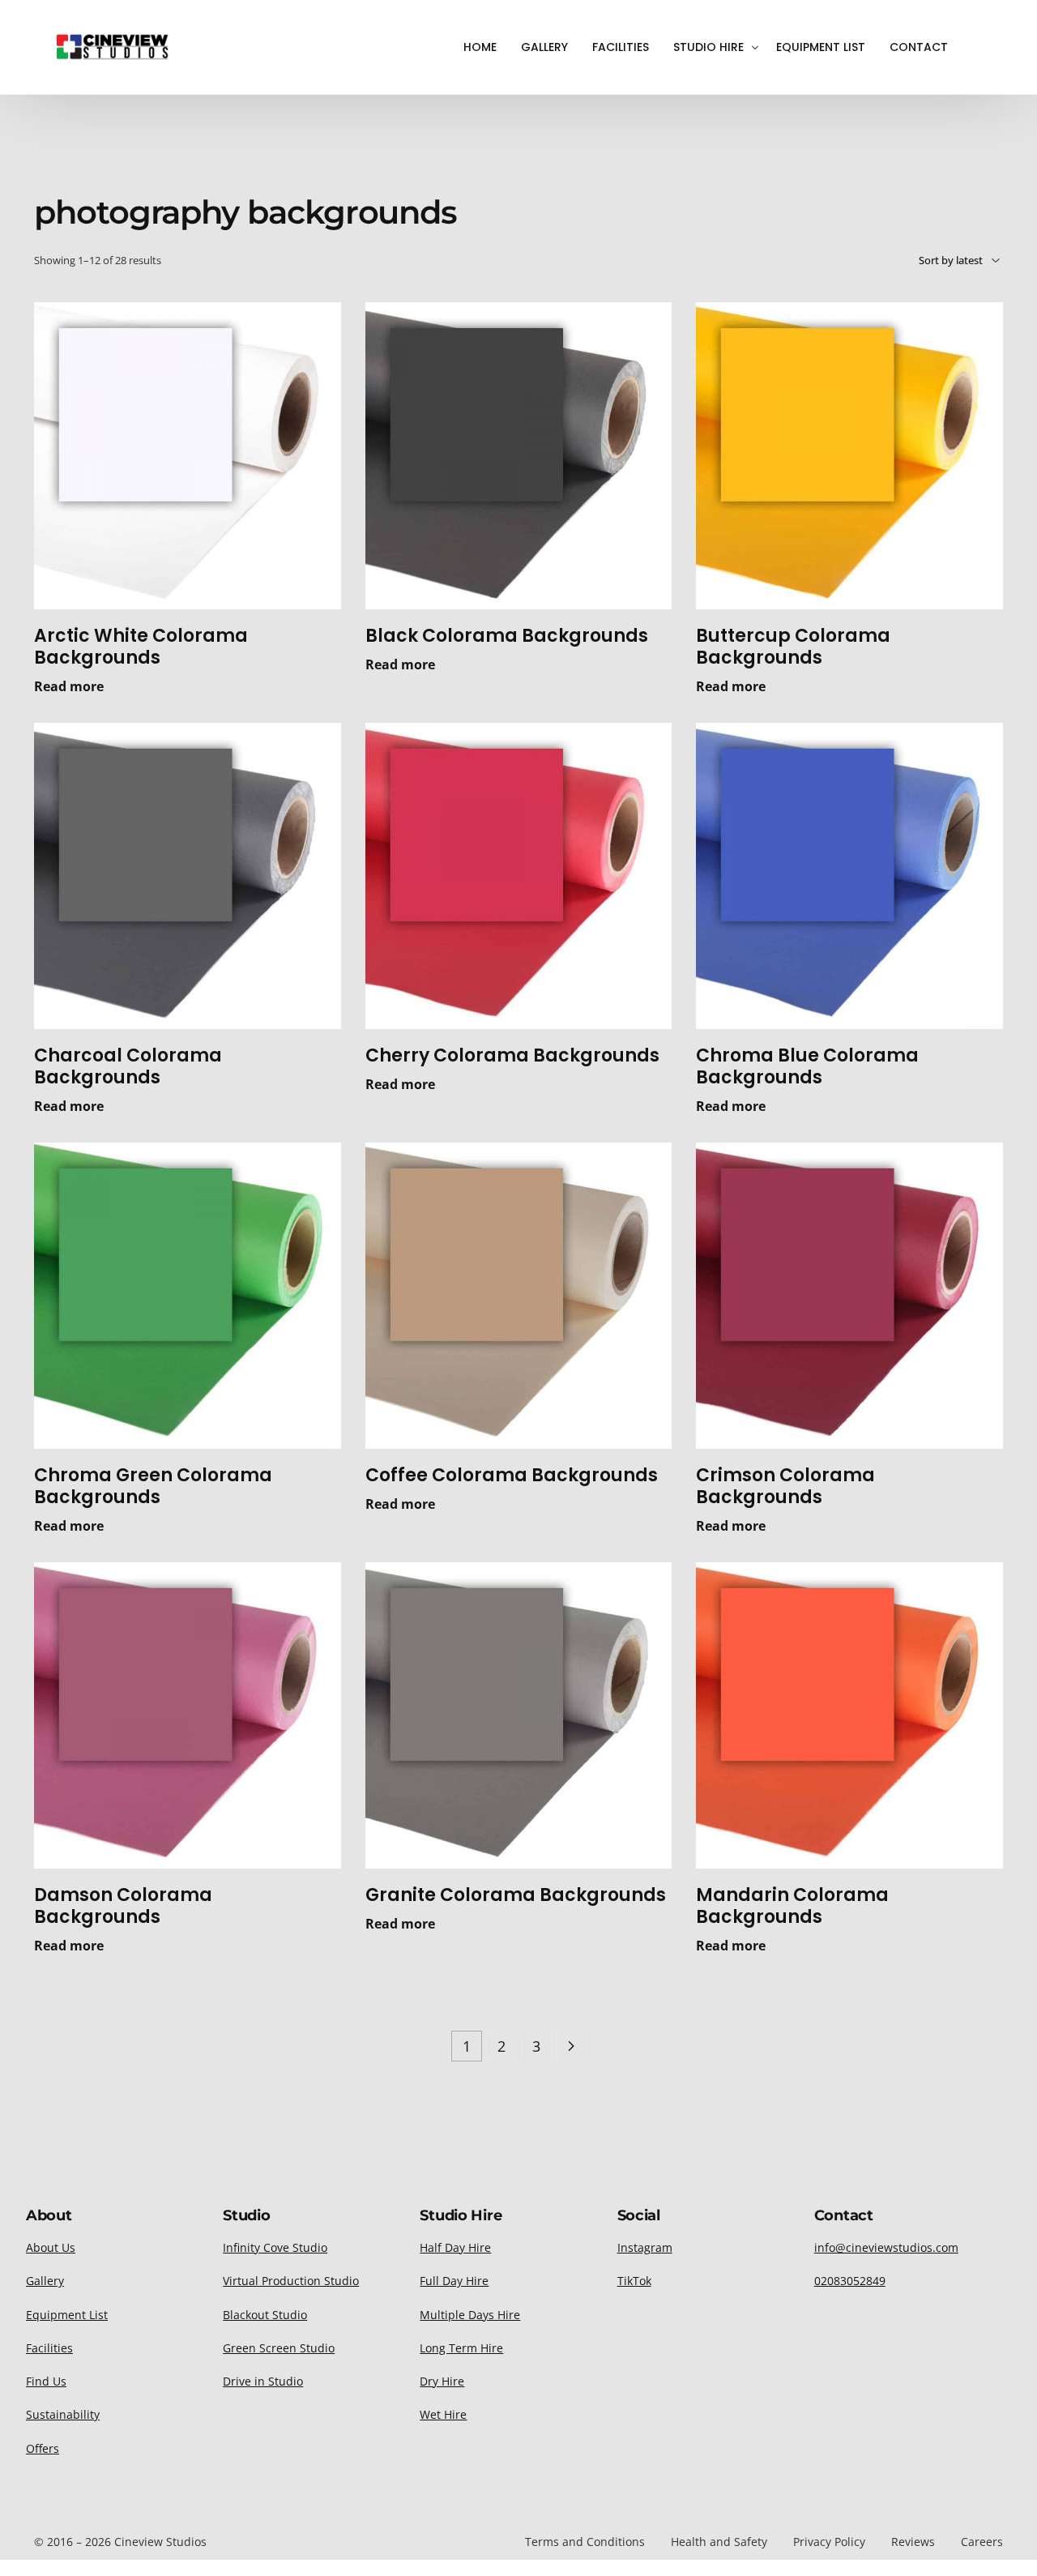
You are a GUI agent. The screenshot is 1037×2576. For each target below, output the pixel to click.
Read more (69, 686)
